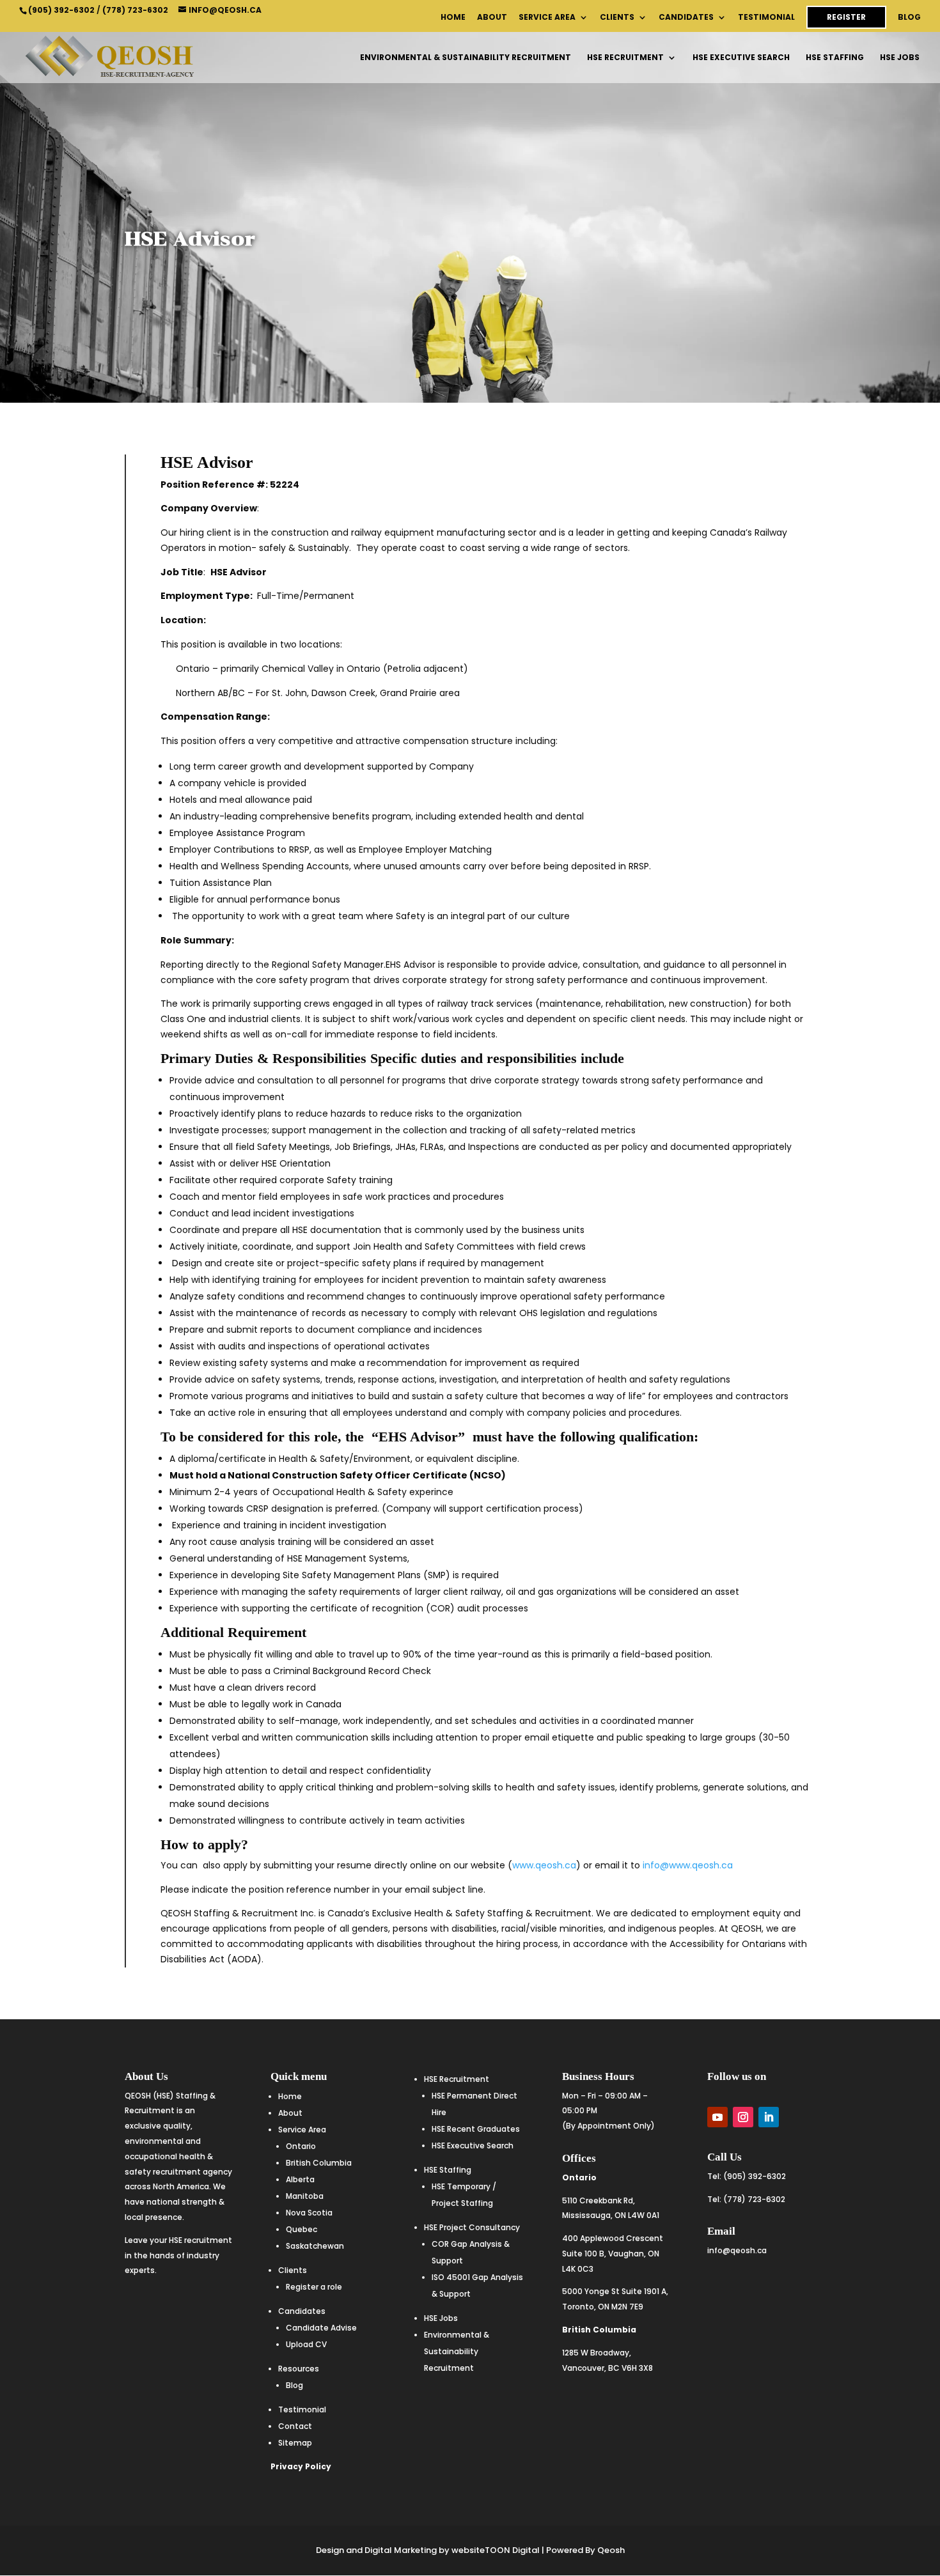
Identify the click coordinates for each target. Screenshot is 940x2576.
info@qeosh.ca (737, 2250)
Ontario (301, 2146)
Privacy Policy (301, 2466)
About (492, 18)
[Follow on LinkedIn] (769, 2117)
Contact (295, 2426)
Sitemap (295, 2443)
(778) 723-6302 (135, 10)
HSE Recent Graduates (476, 2129)
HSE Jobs (900, 58)
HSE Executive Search (741, 58)
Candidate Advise (321, 2328)
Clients (617, 18)
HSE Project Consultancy (472, 2227)
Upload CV (306, 2344)
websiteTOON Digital (496, 2550)
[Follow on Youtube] (717, 2117)
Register (846, 17)
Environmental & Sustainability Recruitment (466, 58)
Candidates (686, 18)
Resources (299, 2369)
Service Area (547, 18)
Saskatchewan (315, 2246)
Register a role (314, 2287)
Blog (909, 18)
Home (453, 18)
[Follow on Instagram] (743, 2117)
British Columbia (319, 2163)
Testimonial (766, 18)
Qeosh (611, 2550)
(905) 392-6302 (61, 10)
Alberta (300, 2179)
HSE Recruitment (625, 58)
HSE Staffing (835, 58)
